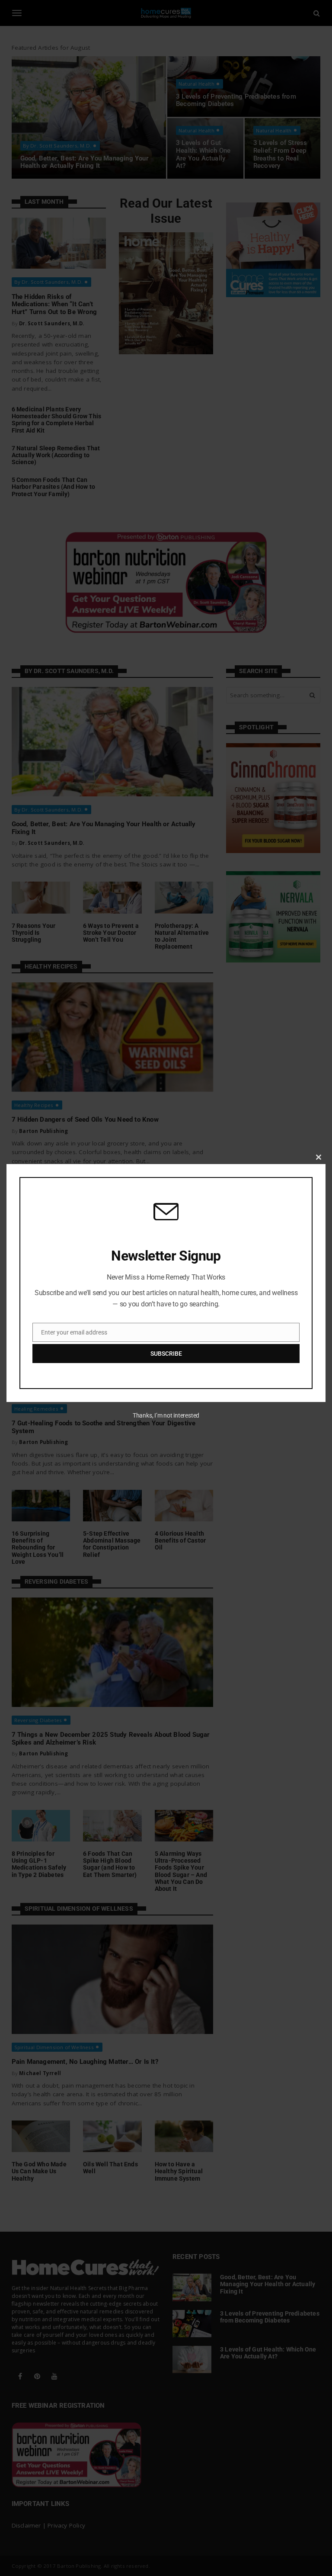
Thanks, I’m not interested (166, 1415)
